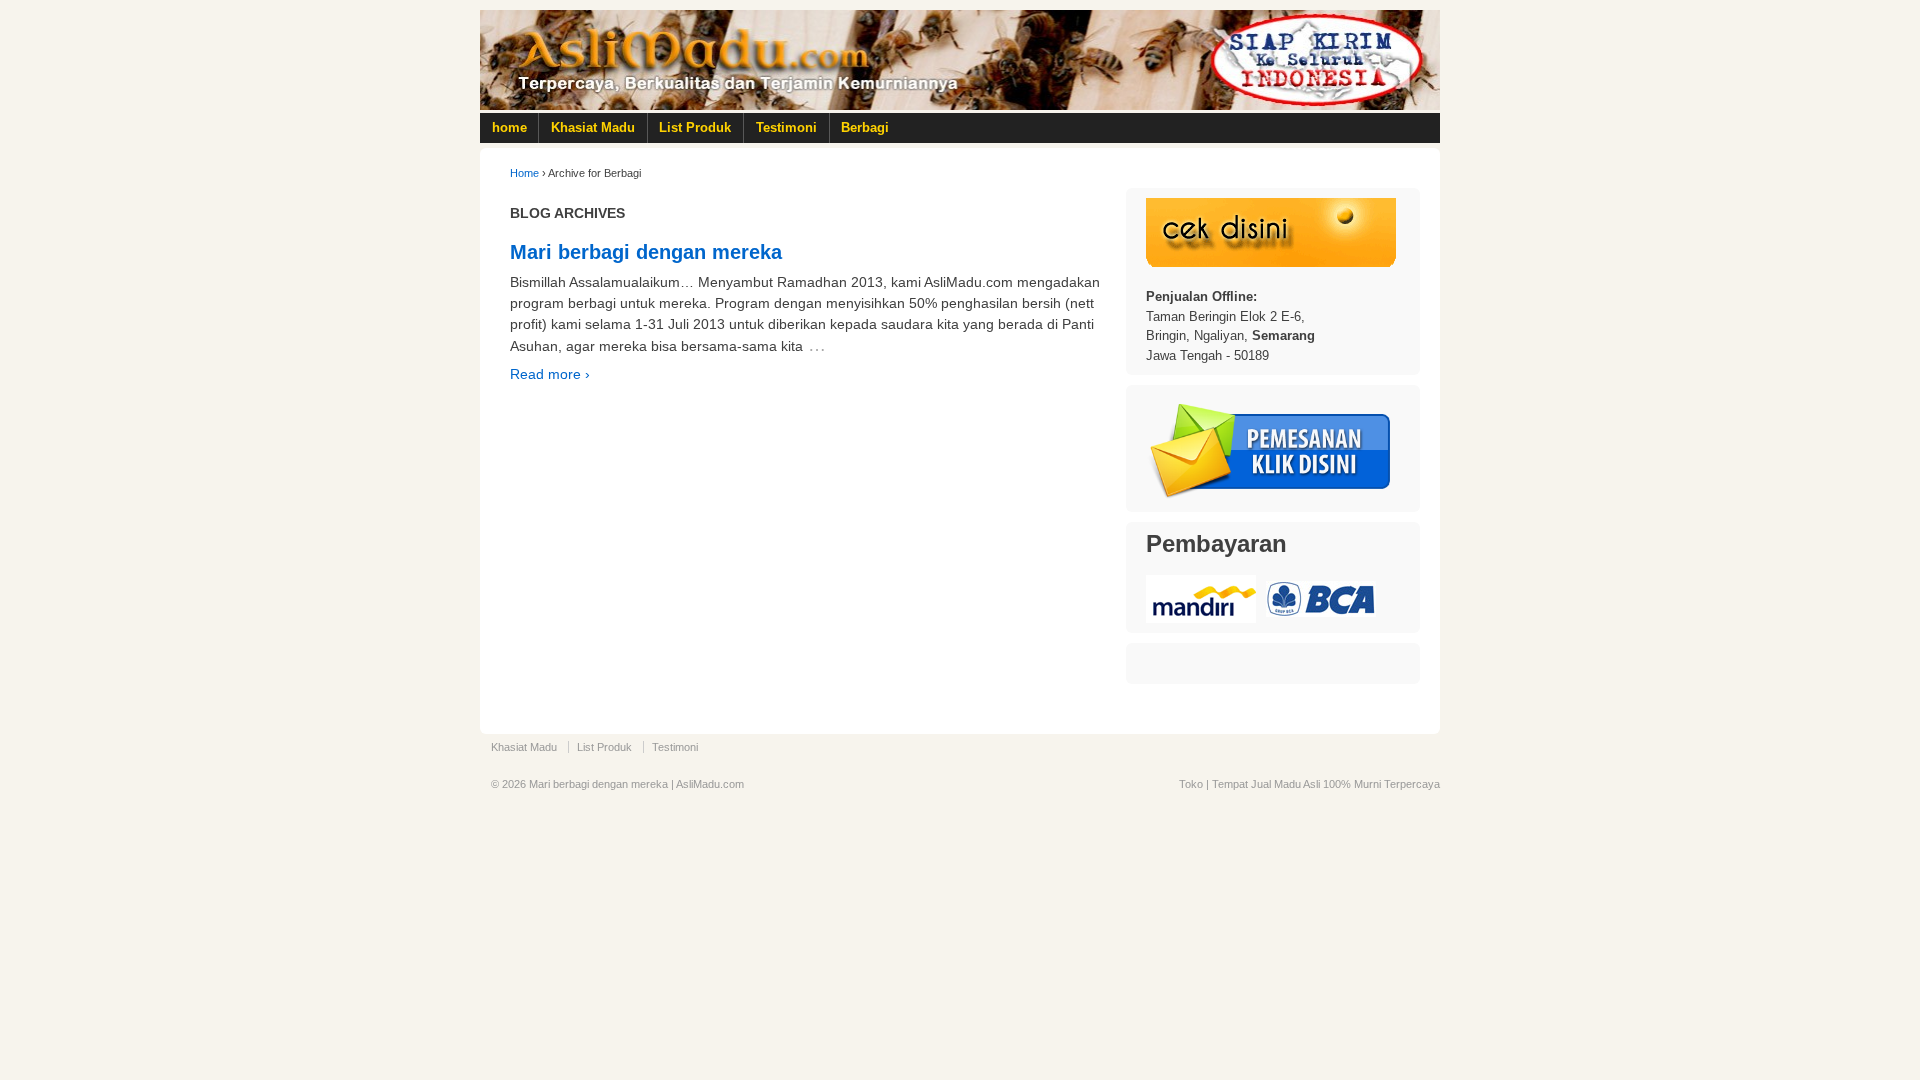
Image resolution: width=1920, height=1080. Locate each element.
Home (524, 173)
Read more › (550, 374)
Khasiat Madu (593, 127)
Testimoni (786, 127)
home (509, 127)
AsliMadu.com (710, 784)
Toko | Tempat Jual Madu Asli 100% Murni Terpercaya (1309, 784)
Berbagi (865, 127)
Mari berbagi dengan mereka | (601, 784)
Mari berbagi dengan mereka (646, 252)
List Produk (695, 127)
